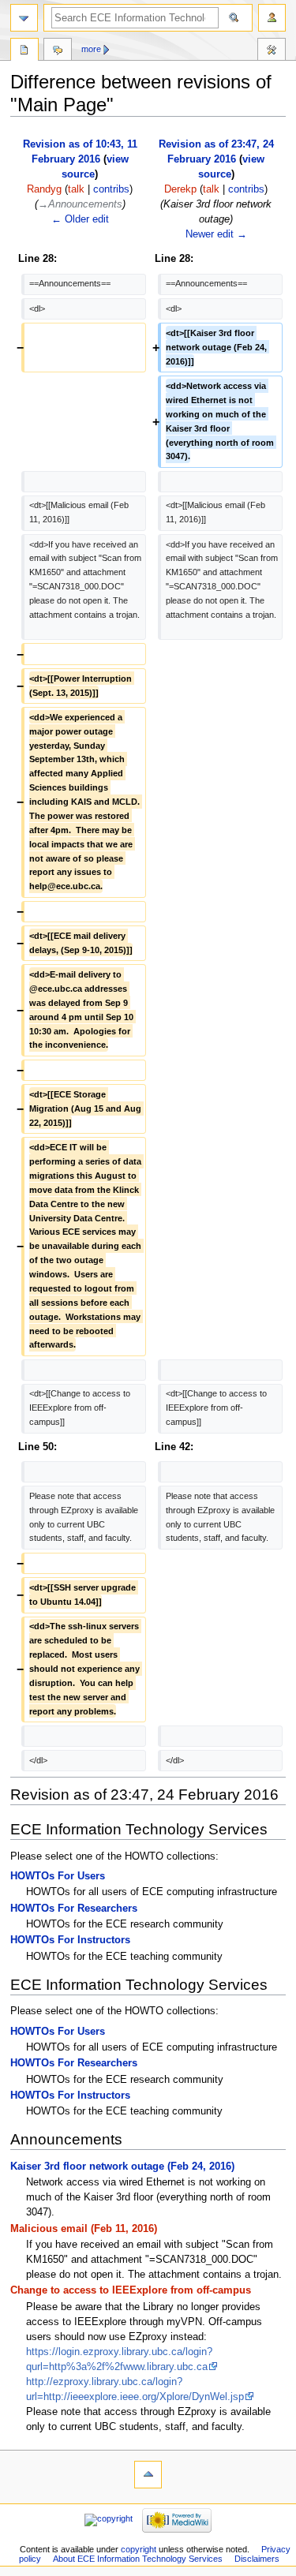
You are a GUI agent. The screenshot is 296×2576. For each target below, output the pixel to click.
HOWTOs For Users (58, 1876)
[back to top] (148, 2475)
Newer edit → (216, 234)
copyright (139, 2549)
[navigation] (24, 18)
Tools (272, 51)
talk (76, 189)
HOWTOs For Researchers (74, 1909)
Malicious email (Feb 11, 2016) (84, 2229)
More (91, 49)
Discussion (58, 51)
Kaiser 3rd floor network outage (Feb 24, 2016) (122, 2167)
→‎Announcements (80, 204)
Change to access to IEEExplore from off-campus (131, 2290)
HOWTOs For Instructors (70, 1940)
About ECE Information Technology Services (138, 2559)
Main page (24, 51)
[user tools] (272, 18)
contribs (111, 189)
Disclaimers (257, 2559)
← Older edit (80, 219)
